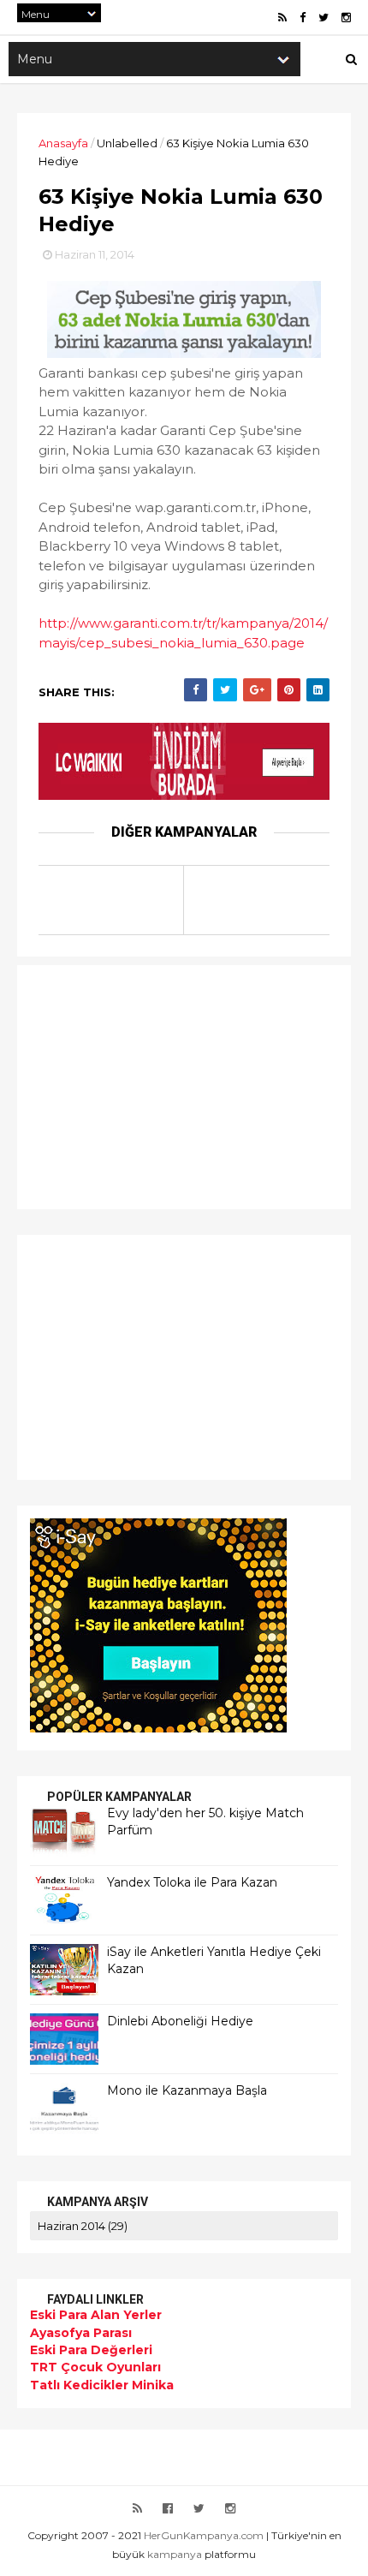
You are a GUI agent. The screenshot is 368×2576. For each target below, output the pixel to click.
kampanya (175, 2554)
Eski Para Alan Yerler (96, 2315)
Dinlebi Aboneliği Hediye (180, 2021)
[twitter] (323, 18)
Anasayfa (63, 143)
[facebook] (303, 18)
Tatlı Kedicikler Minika (102, 2385)
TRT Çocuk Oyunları (95, 2367)
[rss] (282, 18)
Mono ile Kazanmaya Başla (187, 2090)
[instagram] (346, 18)
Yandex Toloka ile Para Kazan (192, 1882)
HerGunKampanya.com (204, 2535)
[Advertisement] (137, 1085)
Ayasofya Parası (81, 2333)
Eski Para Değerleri (91, 2350)
